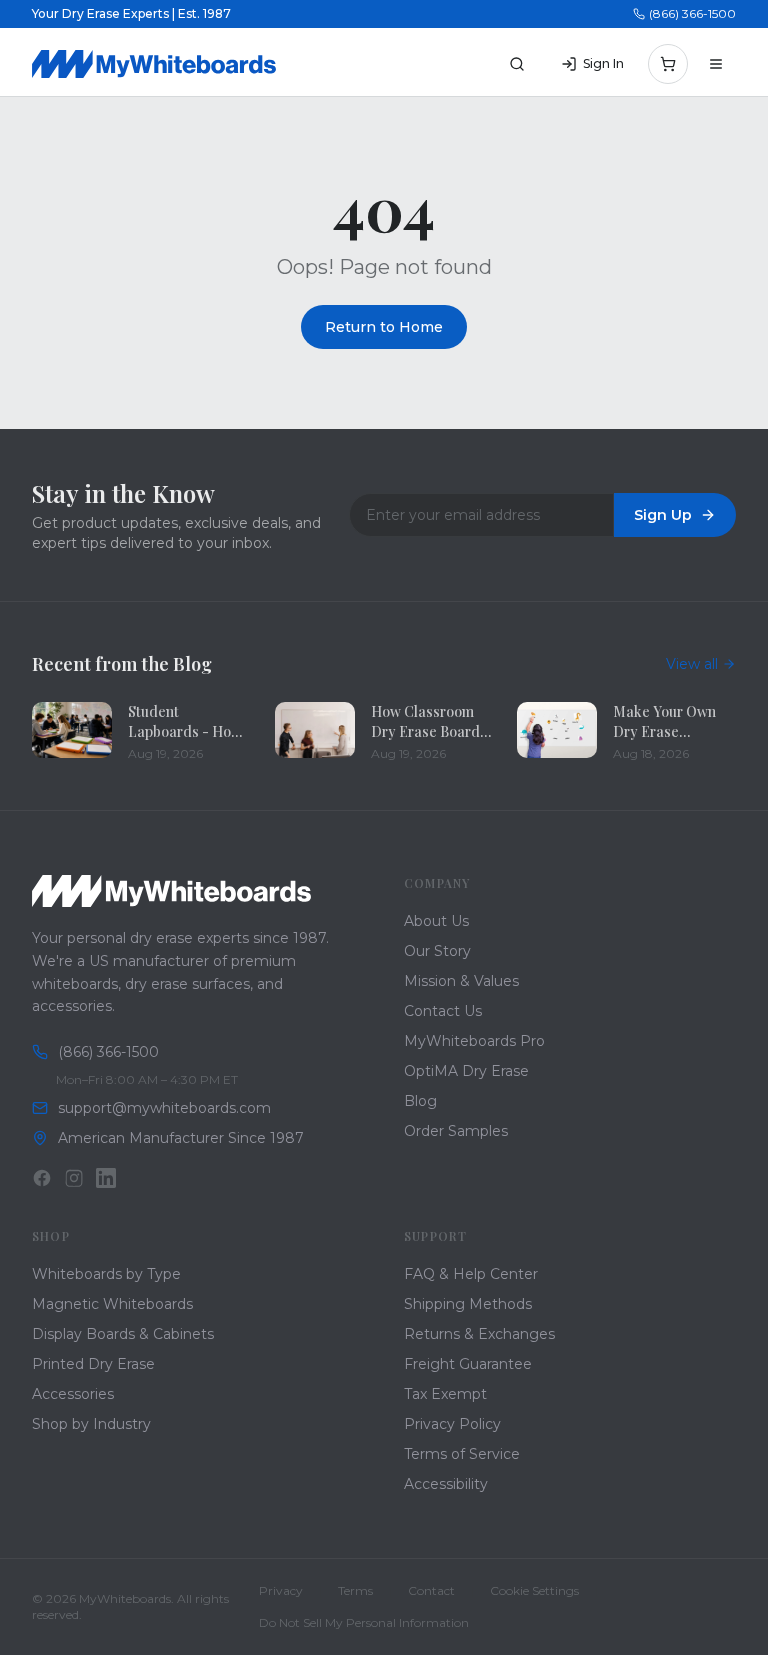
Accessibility (446, 1484)
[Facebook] (42, 1178)
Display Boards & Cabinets (123, 1334)
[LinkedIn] (106, 1178)
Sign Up (663, 515)
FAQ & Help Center (471, 1274)
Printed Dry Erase (93, 1364)
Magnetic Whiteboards (112, 1304)
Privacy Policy (452, 1424)
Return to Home (384, 327)
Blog (420, 1101)
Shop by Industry (91, 1424)
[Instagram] (74, 1178)
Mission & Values (461, 981)
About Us (436, 921)
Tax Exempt (445, 1394)
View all (692, 664)
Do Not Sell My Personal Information (364, 1622)
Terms (355, 1590)
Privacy (281, 1590)
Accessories (73, 1394)
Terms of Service (462, 1454)
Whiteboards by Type (106, 1274)
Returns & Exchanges (479, 1334)
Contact (431, 1590)
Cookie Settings (534, 1590)
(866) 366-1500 (692, 13)
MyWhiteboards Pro (474, 1041)
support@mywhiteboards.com (164, 1108)
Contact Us (443, 1011)
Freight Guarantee (468, 1364)
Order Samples (456, 1131)
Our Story (437, 951)
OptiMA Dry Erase (466, 1071)
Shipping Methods (468, 1304)
